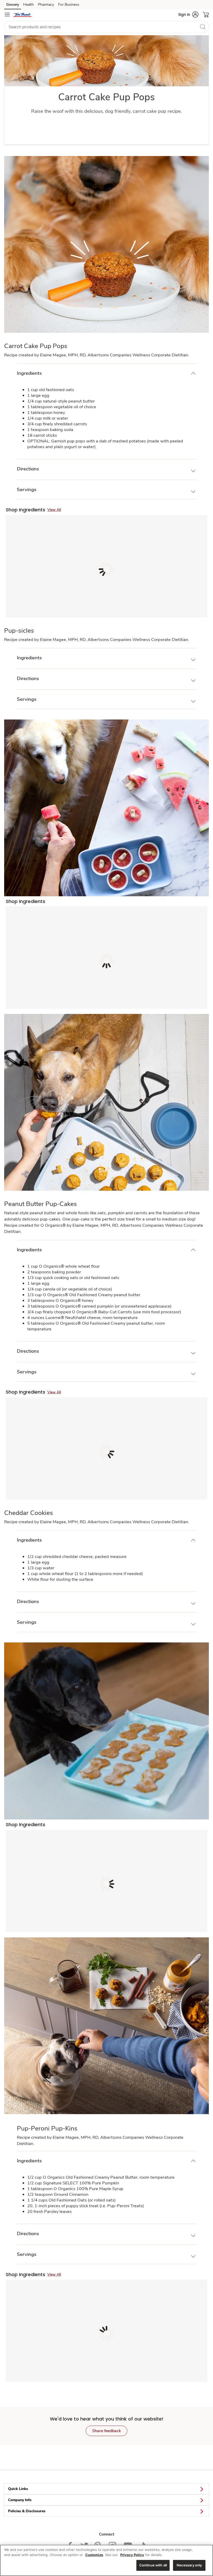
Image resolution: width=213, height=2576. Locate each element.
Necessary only (189, 2565)
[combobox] (106, 27)
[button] (188, 15)
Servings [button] (27, 490)
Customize (94, 2555)
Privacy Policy (132, 2555)
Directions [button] (28, 469)
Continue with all (153, 2565)
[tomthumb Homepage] (22, 15)
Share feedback (106, 2431)
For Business (69, 5)
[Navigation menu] (7, 15)
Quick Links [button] (18, 2489)
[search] (203, 27)
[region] (106, 2560)
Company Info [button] (20, 2500)
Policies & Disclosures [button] (27, 2511)
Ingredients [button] (29, 373)
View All (54, 510)
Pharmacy (46, 5)
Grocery (13, 5)
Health (28, 5)
